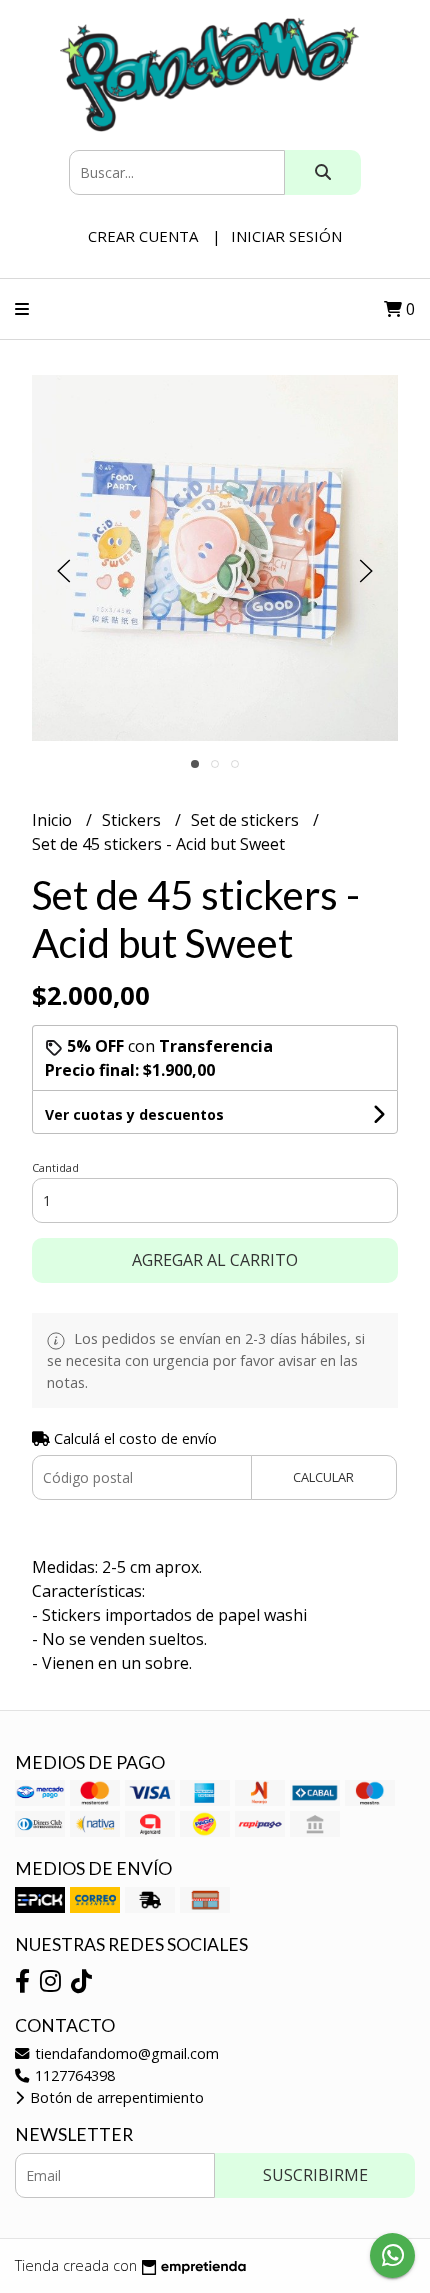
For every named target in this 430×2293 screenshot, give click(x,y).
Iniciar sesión (286, 236)
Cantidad (55, 1167)
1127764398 (73, 2075)
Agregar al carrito (215, 1260)
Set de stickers (247, 820)
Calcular (323, 1477)
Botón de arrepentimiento (115, 2097)
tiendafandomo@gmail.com (125, 2053)
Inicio (54, 820)
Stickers (133, 820)
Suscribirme (315, 2175)
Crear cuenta (143, 236)
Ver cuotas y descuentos (134, 1114)
